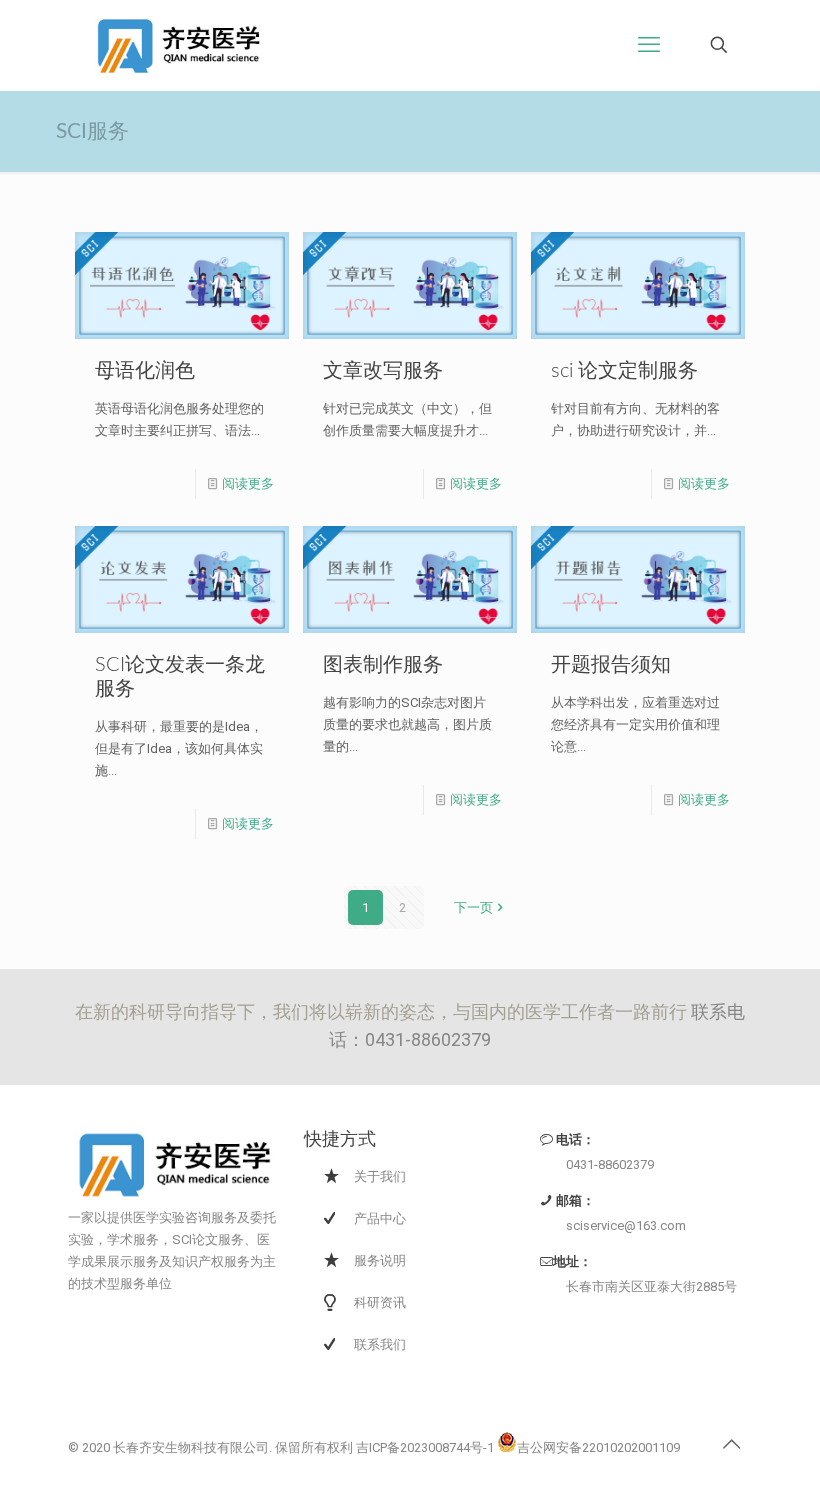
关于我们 (380, 1176)
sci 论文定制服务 (624, 371)
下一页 (473, 907)
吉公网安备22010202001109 (598, 1447)
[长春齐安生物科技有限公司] (178, 45)
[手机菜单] (649, 45)
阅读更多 (248, 483)
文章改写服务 (383, 371)
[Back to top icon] (731, 1444)
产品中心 (380, 1218)
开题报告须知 (611, 665)
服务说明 (380, 1260)
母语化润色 (145, 371)
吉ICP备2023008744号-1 (425, 1447)
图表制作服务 (383, 665)
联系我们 (380, 1344)
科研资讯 (380, 1302)
